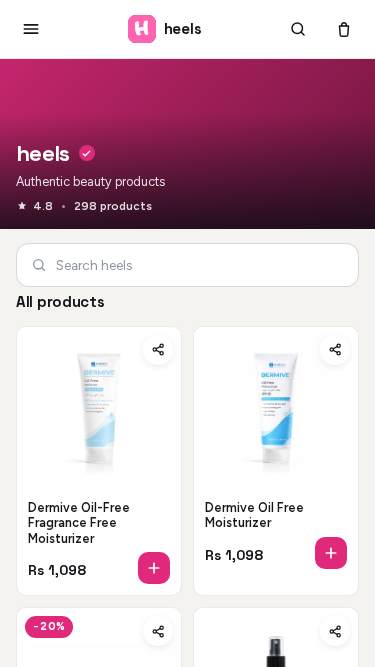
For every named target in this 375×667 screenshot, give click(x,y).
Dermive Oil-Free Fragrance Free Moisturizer (79, 523)
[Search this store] (298, 29)
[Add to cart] (154, 568)
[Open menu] (31, 29)
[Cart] (344, 29)
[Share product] (158, 350)
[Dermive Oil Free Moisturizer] (276, 409)
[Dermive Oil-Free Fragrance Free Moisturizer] (99, 409)
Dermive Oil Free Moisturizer (254, 515)
